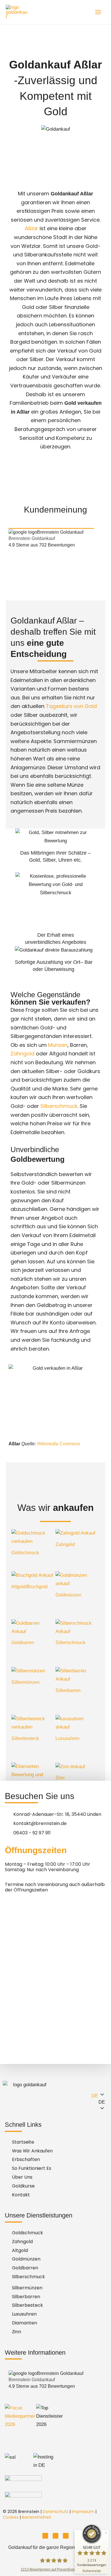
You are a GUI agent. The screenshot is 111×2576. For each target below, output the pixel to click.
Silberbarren (68, 1690)
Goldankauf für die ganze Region (42, 2547)
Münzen (58, 1045)
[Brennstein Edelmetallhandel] (17, 12)
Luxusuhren (67, 1738)
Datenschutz (55, 2512)
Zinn (60, 1778)
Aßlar (31, 228)
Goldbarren (23, 1643)
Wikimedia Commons (59, 1444)
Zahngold (22, 1054)
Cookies (11, 2517)
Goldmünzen (68, 1595)
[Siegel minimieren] (106, 2533)
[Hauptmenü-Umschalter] (98, 12)
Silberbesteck (25, 1738)
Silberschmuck (59, 1106)
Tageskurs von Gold (71, 706)
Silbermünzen (25, 1682)
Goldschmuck (25, 1553)
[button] (86, 2102)
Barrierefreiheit (37, 2517)
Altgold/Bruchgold (29, 1587)
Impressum (83, 2512)
